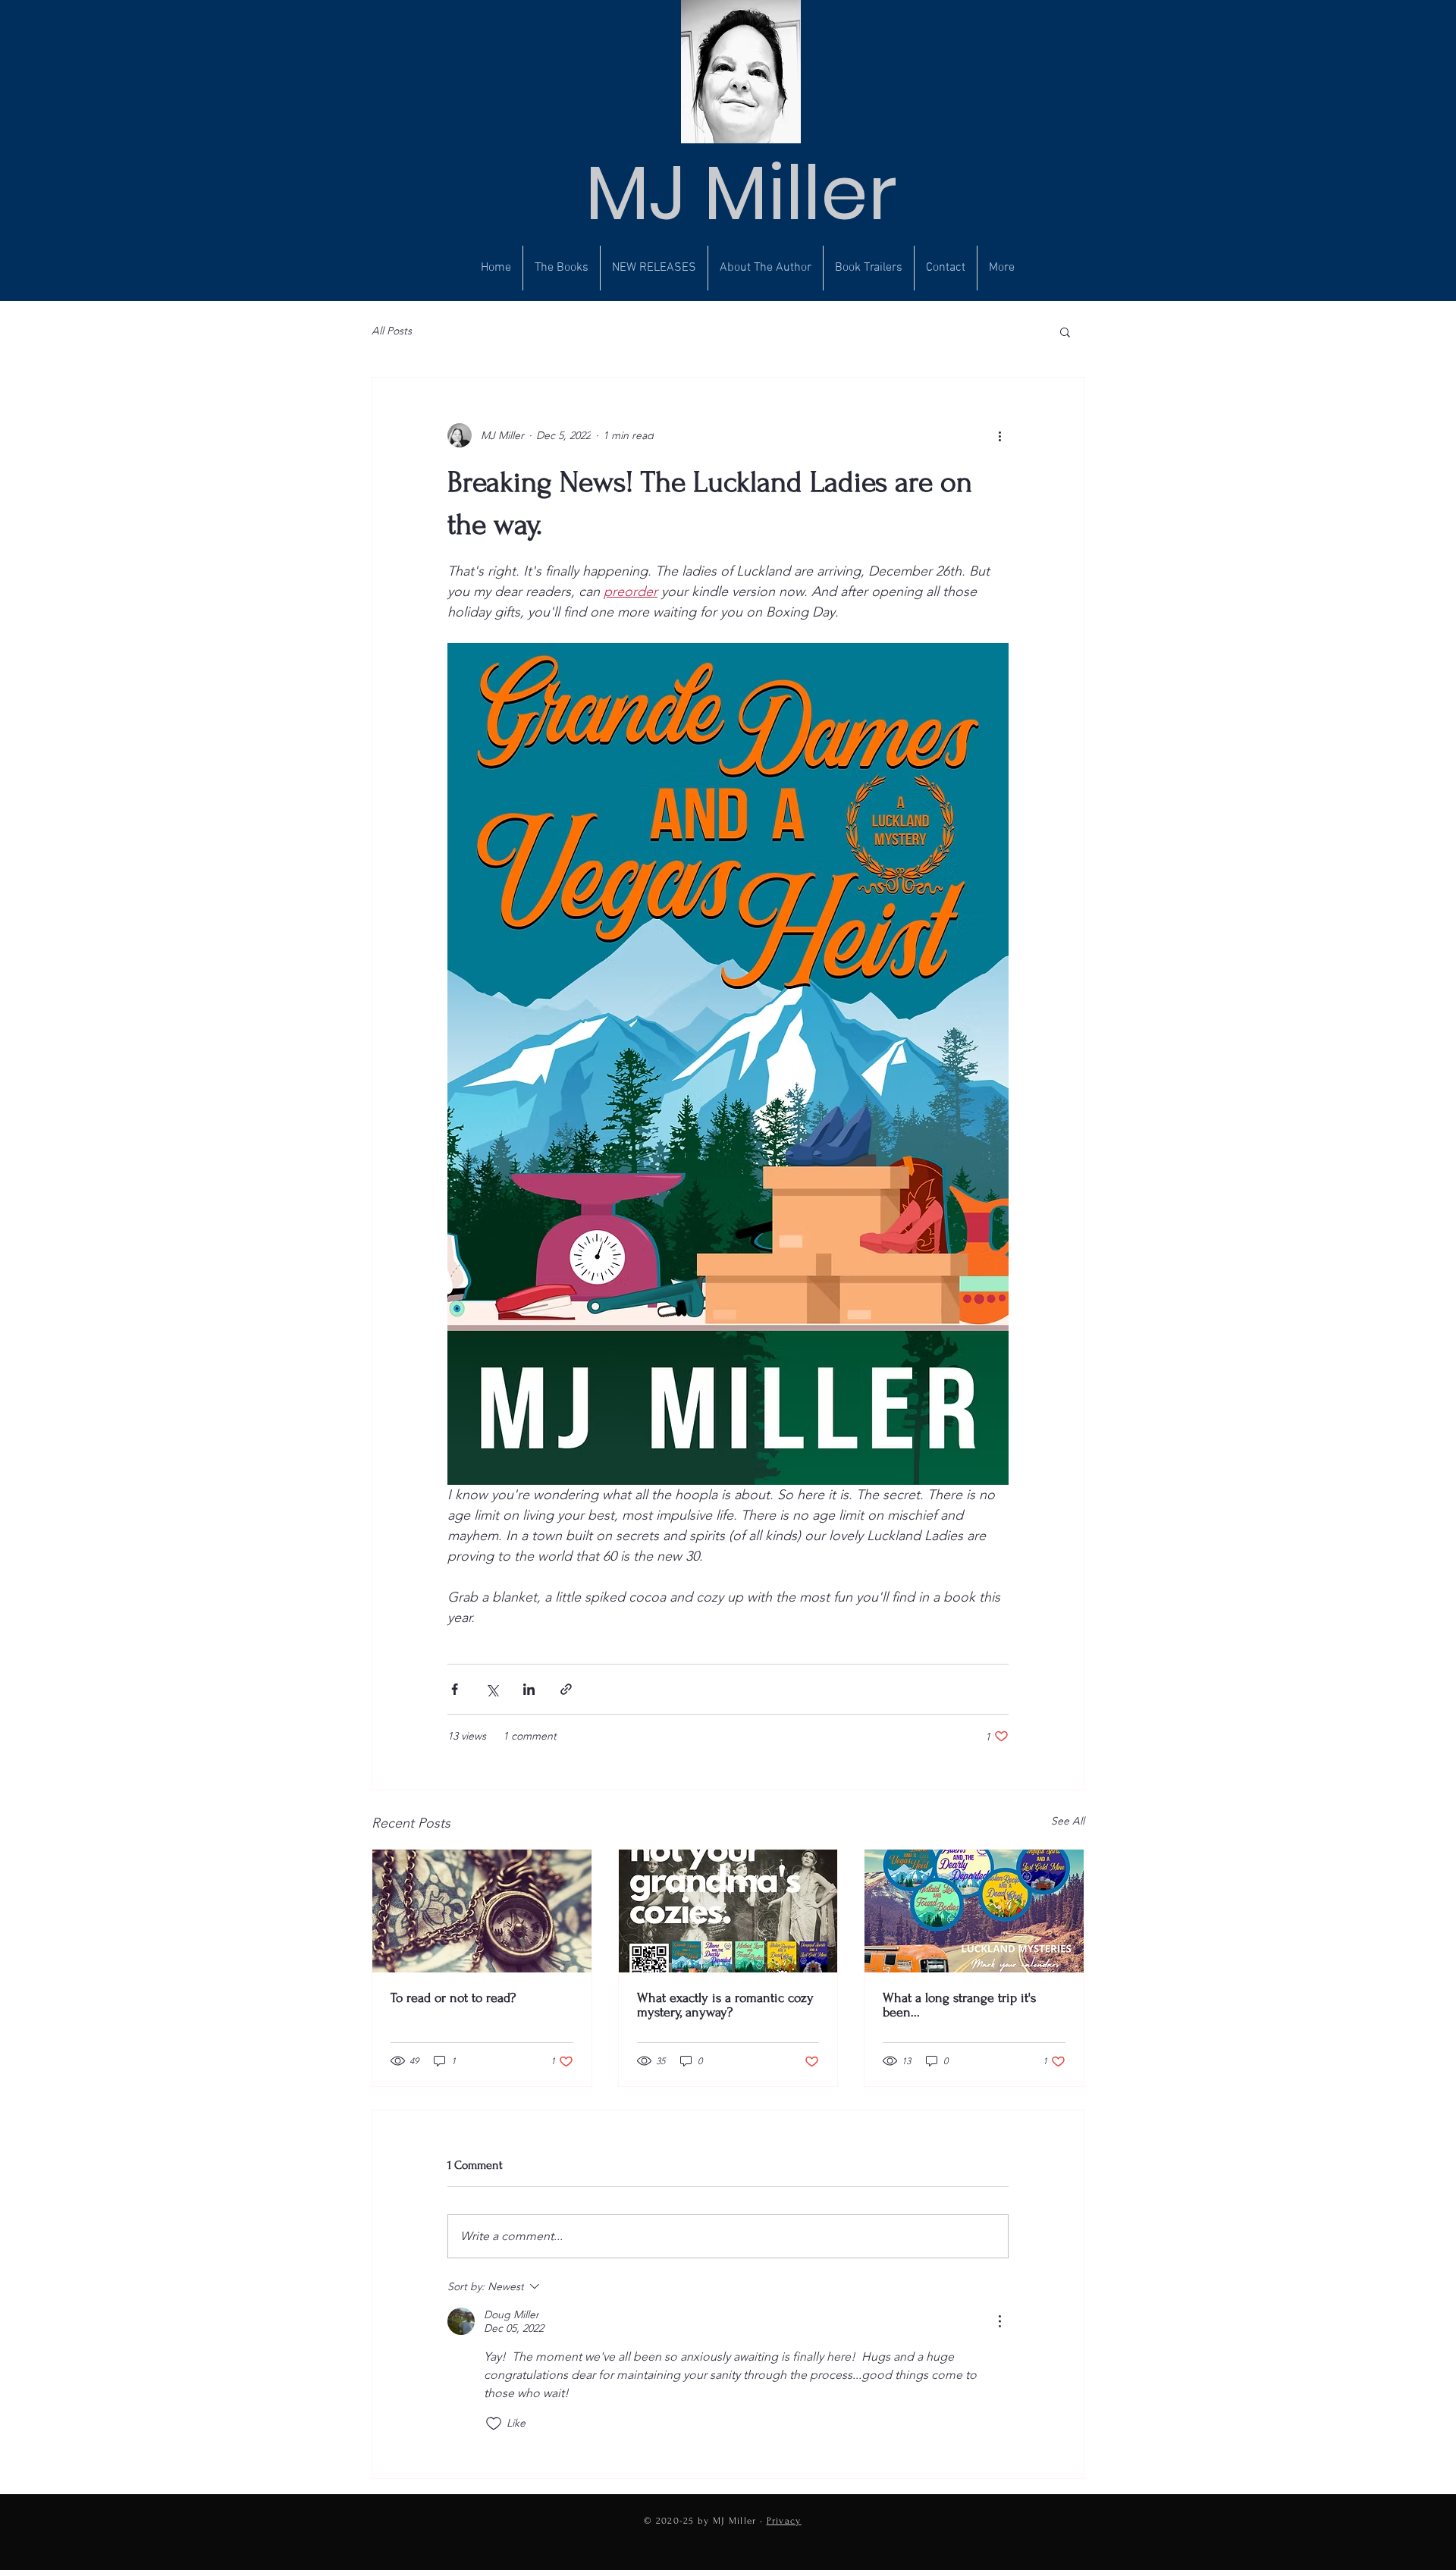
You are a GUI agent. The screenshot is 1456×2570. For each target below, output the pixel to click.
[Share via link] (566, 1689)
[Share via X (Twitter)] (492, 1689)
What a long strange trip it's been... (959, 2005)
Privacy (784, 2521)
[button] (1065, 331)
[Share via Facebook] (455, 1689)
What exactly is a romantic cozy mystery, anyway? (725, 2005)
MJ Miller (741, 193)
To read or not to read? (453, 1998)
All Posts (392, 331)
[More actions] (999, 435)
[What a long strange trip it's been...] (974, 1911)
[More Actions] (999, 2321)
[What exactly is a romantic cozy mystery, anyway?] (728, 1911)
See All (1068, 1821)
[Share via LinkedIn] (529, 1689)
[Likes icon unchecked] (494, 2424)
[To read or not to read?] (482, 1911)
